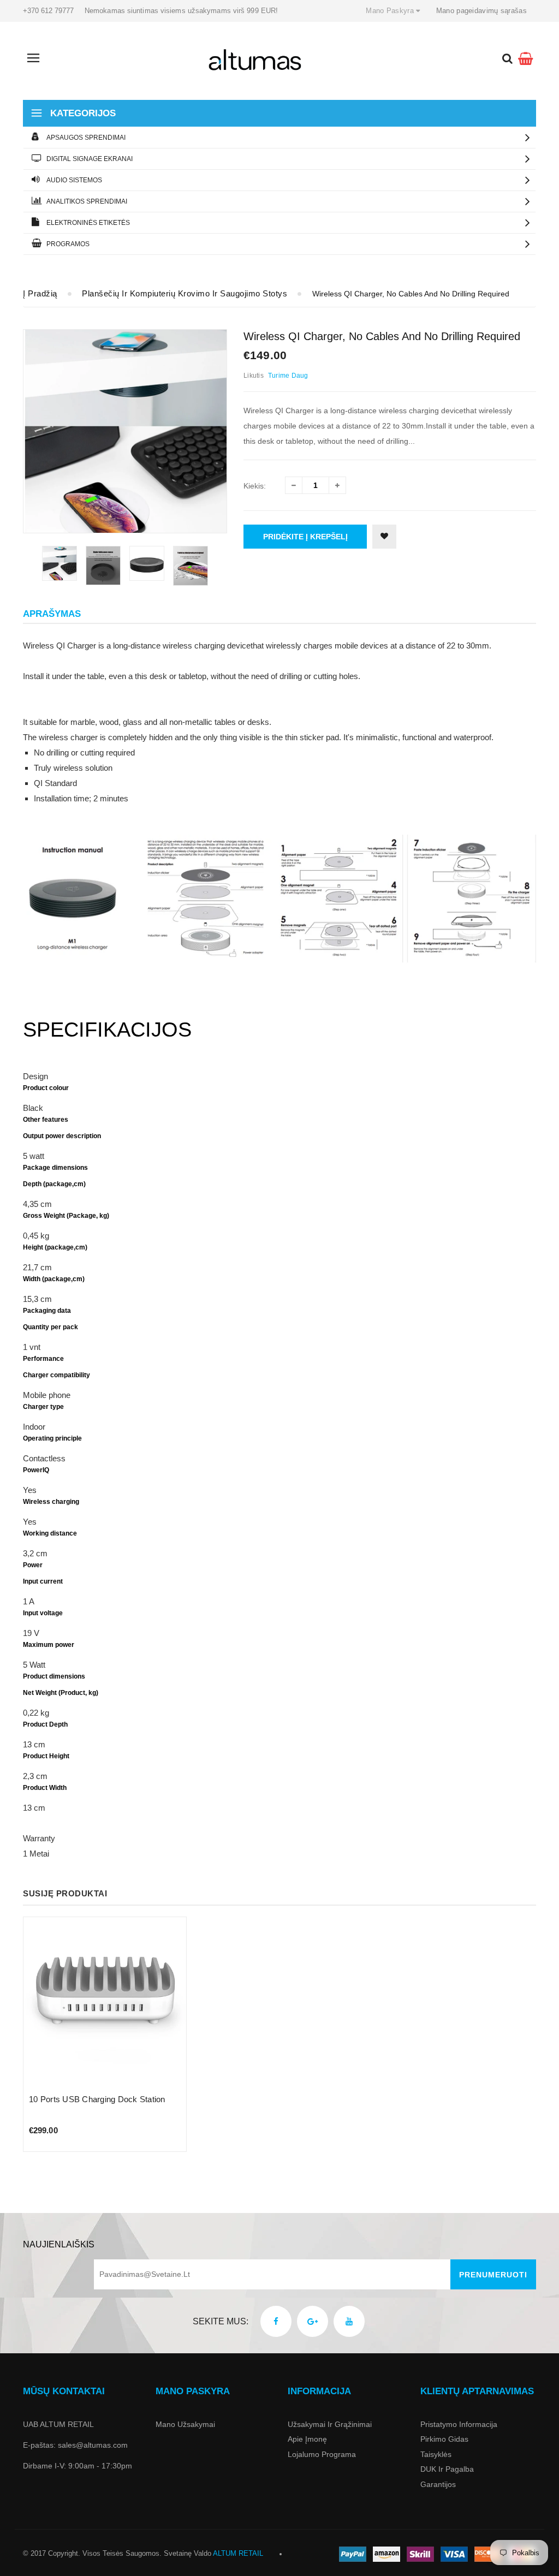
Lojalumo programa (322, 2454)
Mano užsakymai (185, 2424)
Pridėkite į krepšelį (305, 537)
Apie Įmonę (307, 2439)
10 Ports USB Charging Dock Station (97, 2099)
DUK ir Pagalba (447, 2469)
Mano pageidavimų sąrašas (481, 11)
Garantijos (438, 2484)
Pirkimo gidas (444, 2439)
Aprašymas (52, 614)
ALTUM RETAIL (238, 2553)
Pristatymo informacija (459, 2424)
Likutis (254, 376)
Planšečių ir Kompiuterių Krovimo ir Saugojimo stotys (185, 293)
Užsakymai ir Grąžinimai (330, 2424)
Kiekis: (255, 486)
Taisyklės (436, 2454)
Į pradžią (40, 293)
